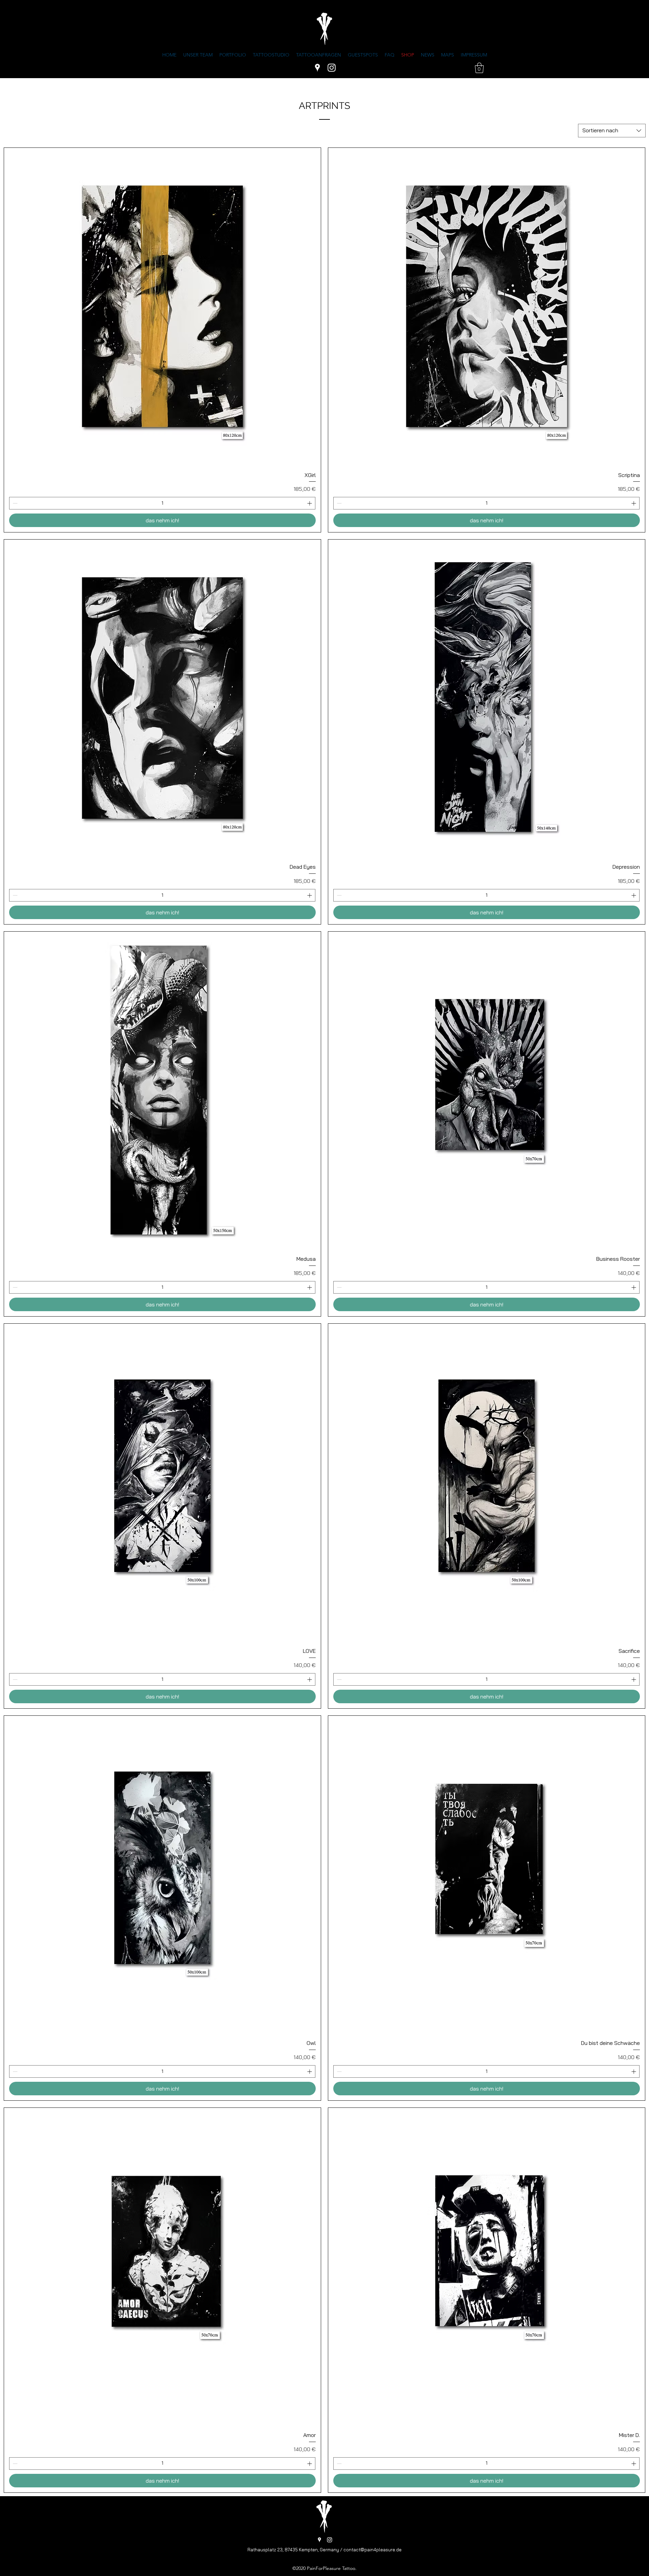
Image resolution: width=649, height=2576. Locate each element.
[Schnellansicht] (162, 306)
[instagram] (332, 68)
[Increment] (310, 503)
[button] (479, 68)
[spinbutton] (162, 503)
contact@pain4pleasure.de (372, 2550)
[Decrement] (14, 503)
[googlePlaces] (317, 68)
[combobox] (612, 131)
